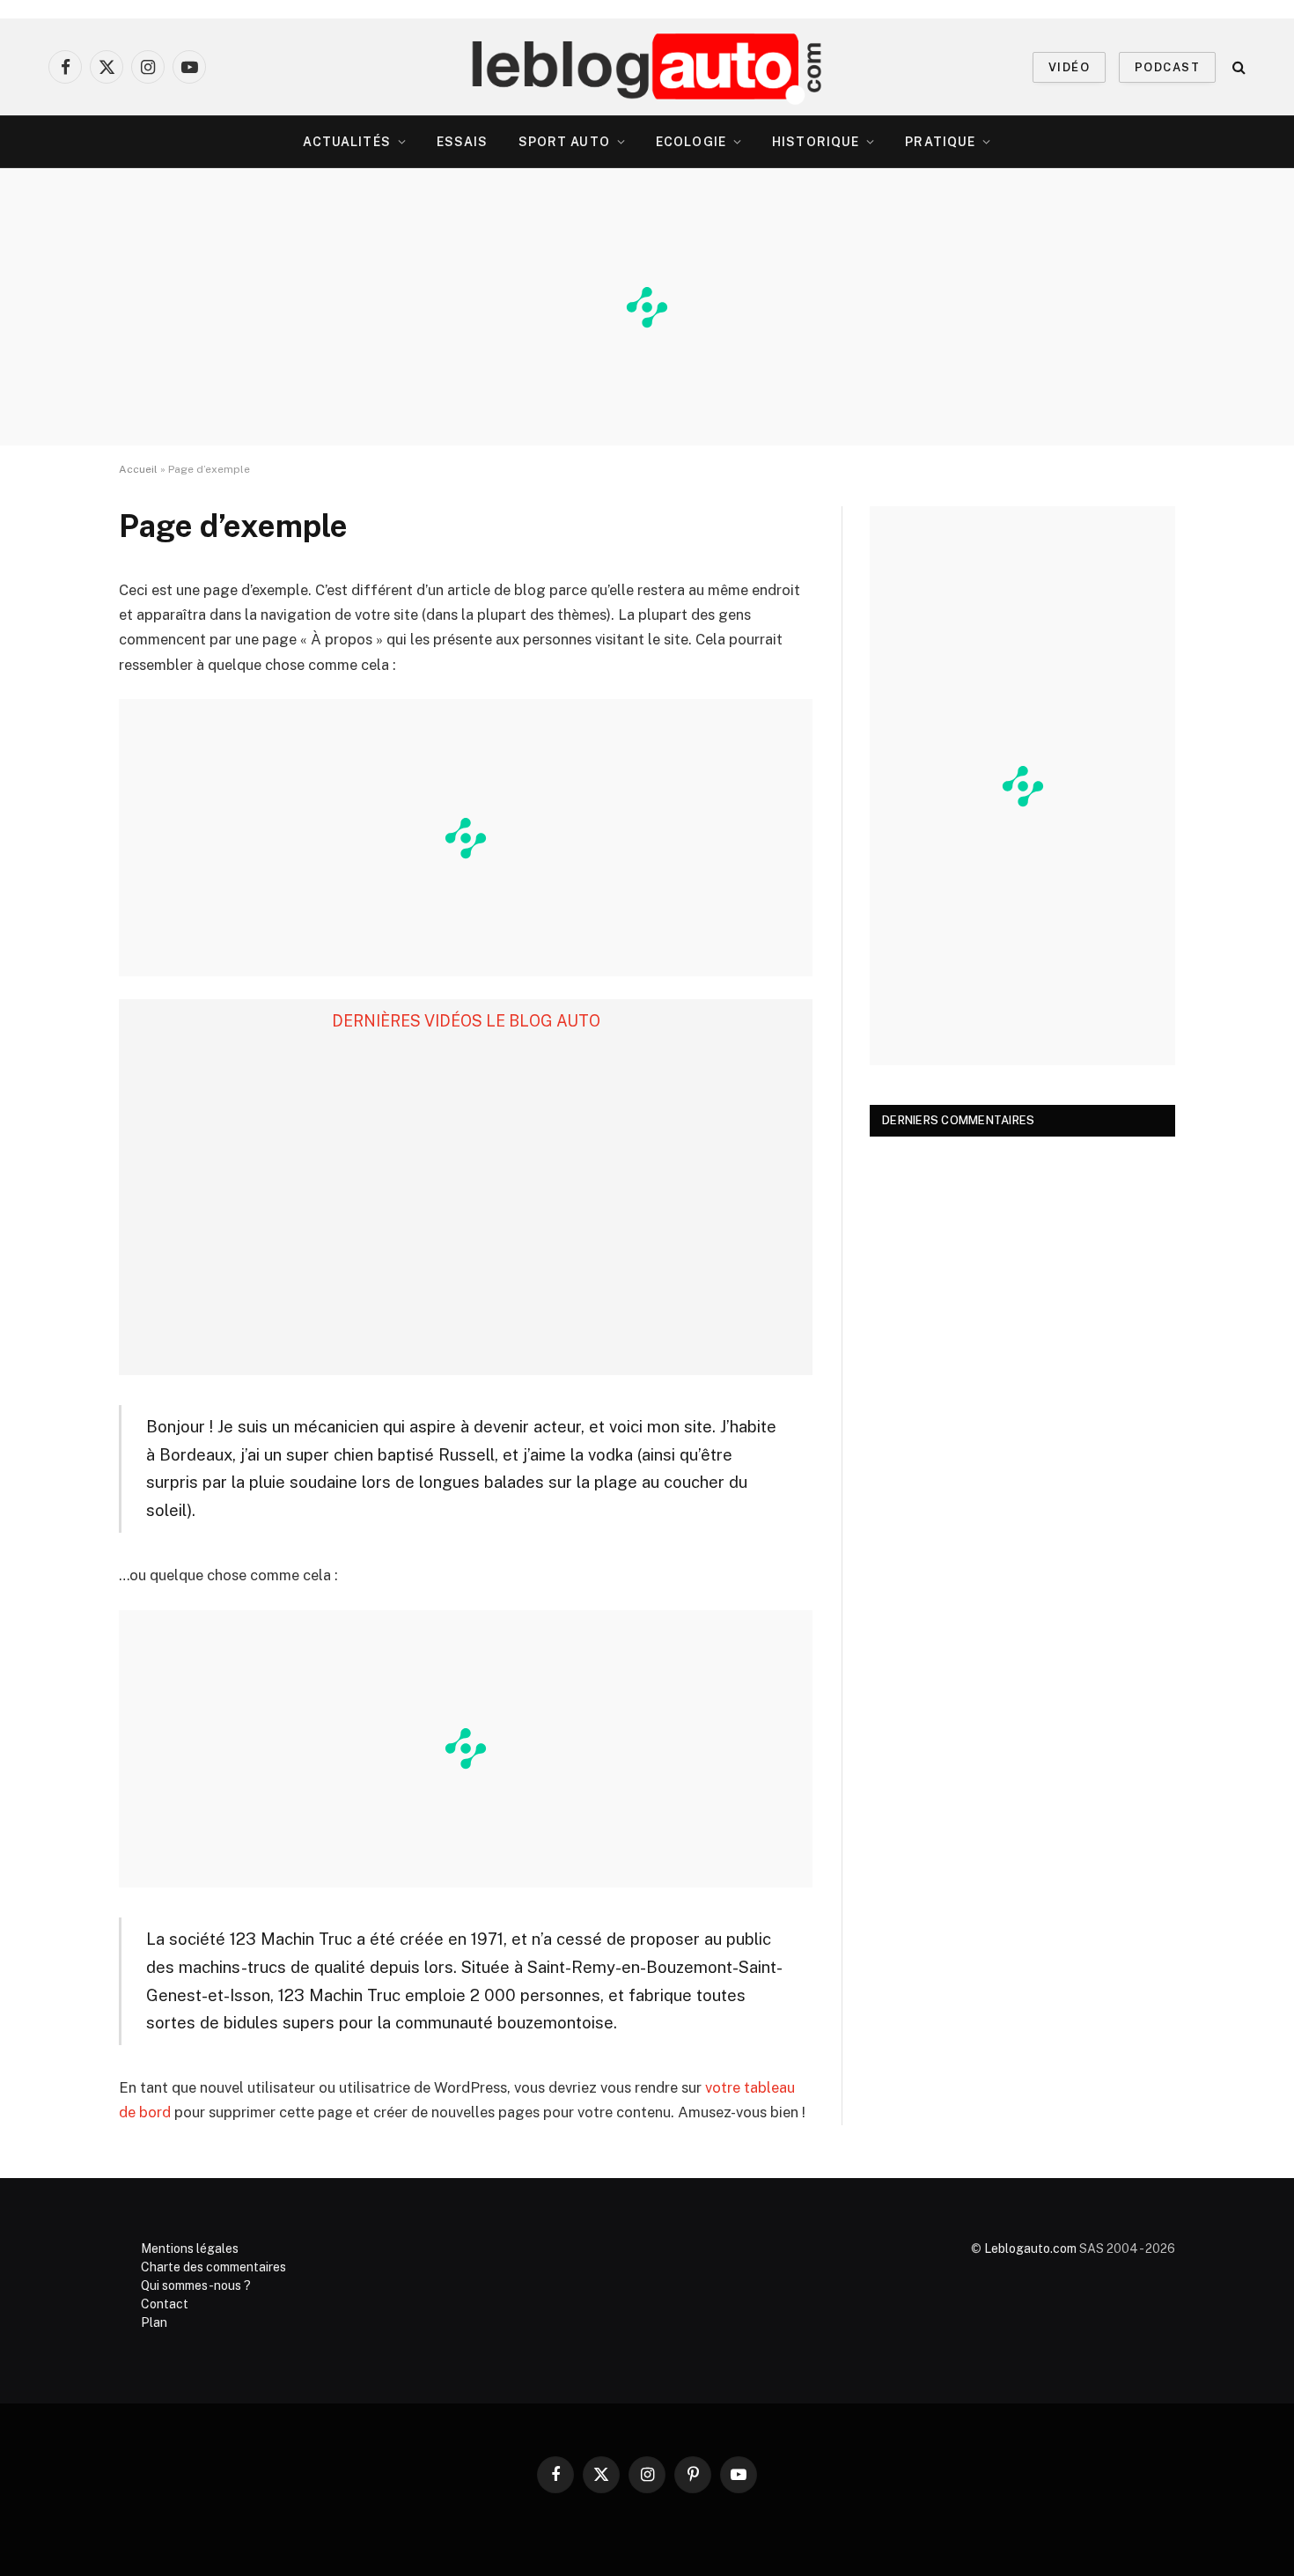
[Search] (1237, 67)
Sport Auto (564, 142)
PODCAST (1167, 67)
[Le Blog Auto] (647, 67)
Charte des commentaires (213, 2267)
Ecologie (691, 142)
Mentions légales (190, 2248)
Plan (154, 2322)
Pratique (940, 142)
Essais (463, 142)
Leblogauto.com (1030, 2248)
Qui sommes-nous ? (196, 2285)
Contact (165, 2304)
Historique (816, 142)
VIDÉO (1069, 67)
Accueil (138, 469)
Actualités (347, 142)
